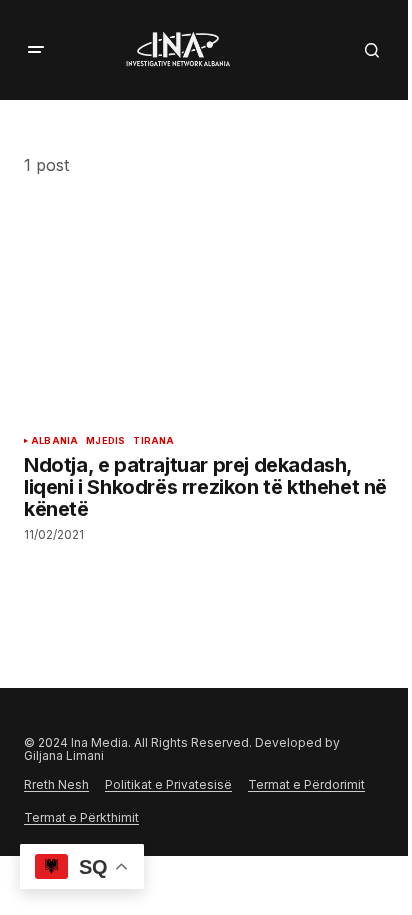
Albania (54, 441)
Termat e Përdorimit (306, 784)
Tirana (153, 441)
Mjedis (105, 441)
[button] (36, 50)
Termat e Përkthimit (81, 817)
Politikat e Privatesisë (168, 784)
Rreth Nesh (56, 784)
